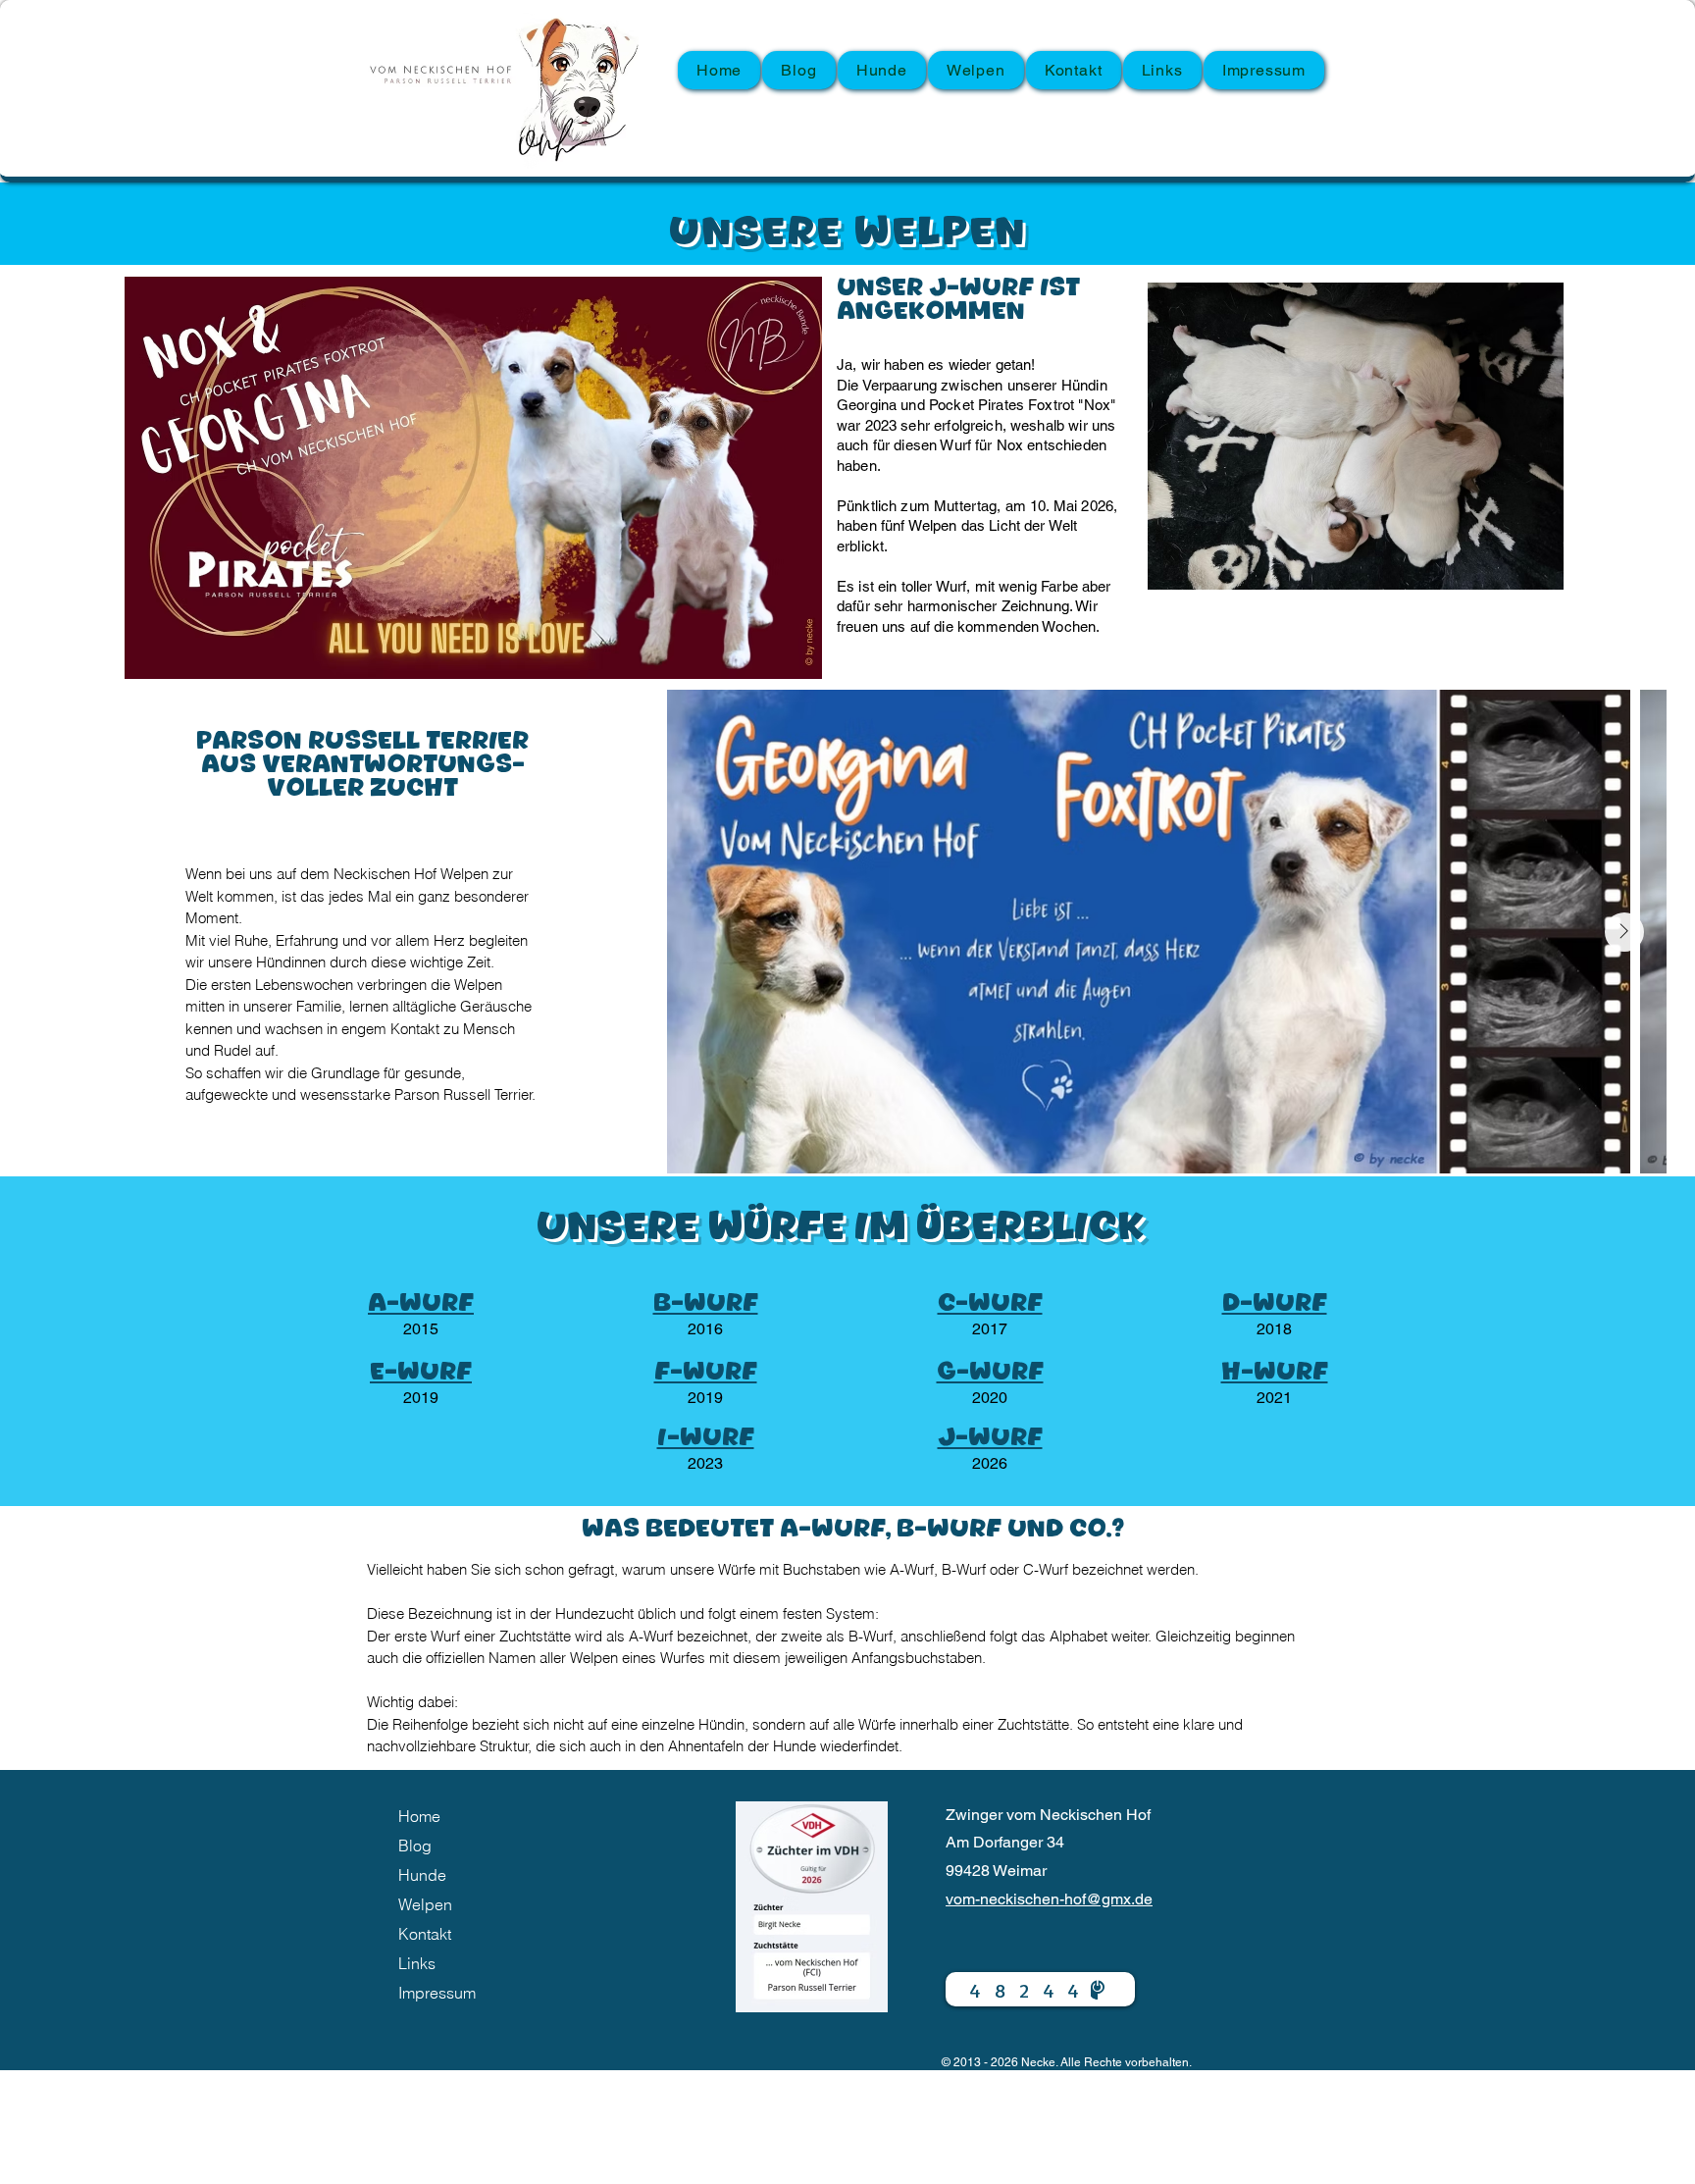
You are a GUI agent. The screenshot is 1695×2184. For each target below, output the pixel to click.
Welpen (425, 1904)
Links (417, 1963)
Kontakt (425, 1934)
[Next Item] (1624, 932)
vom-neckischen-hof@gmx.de (1049, 1899)
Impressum (437, 1993)
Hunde (422, 1875)
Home (419, 1816)
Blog (415, 1846)
